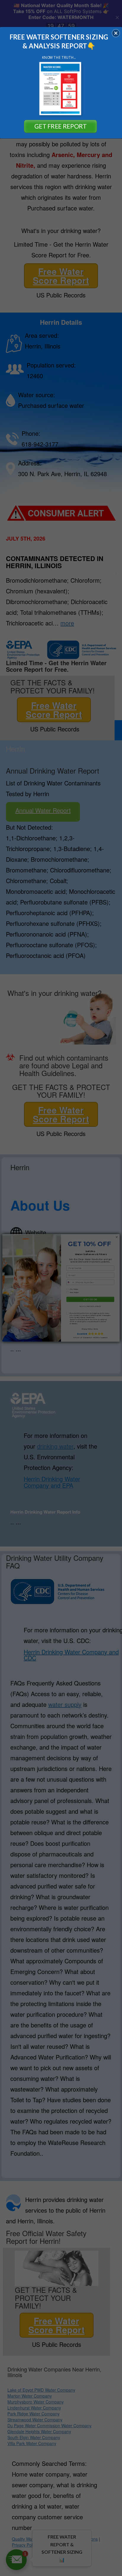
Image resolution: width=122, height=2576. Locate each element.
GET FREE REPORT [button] (60, 126)
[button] (116, 33)
